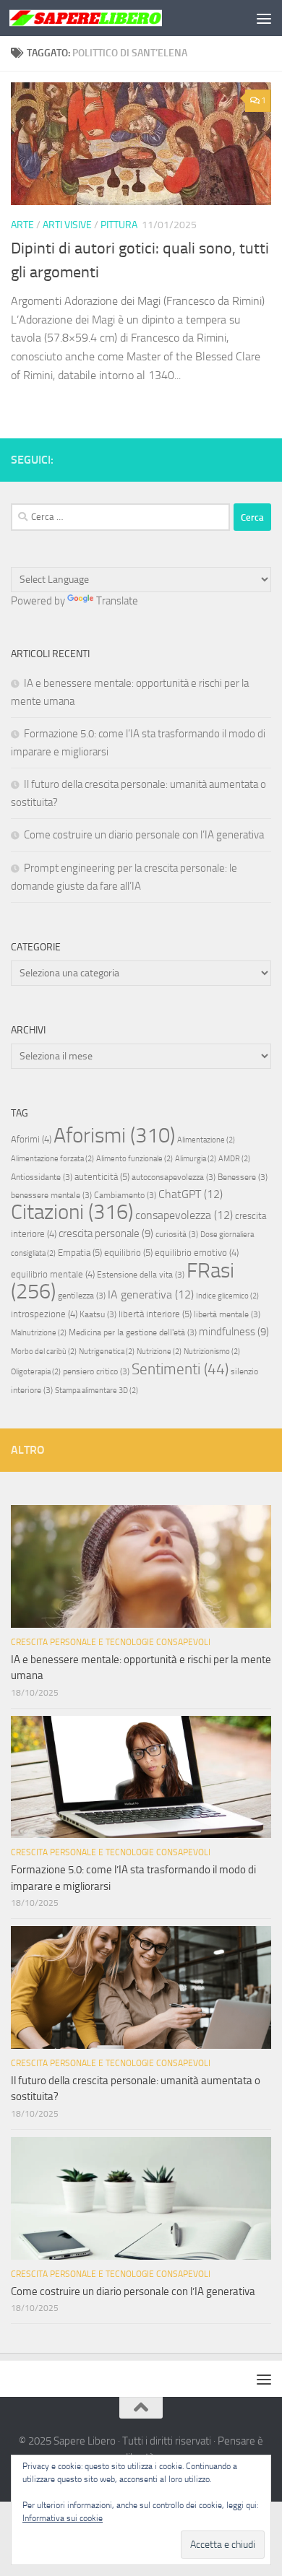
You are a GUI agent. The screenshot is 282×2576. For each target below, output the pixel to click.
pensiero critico (96, 1371)
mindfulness (234, 1332)
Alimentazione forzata (52, 1159)
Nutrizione (159, 1352)
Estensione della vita (141, 1275)
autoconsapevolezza (174, 1177)
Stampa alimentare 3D (97, 1391)
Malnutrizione (39, 1333)
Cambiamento (125, 1195)
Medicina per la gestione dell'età (133, 1332)
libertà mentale (227, 1314)
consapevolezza (184, 1215)
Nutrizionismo (212, 1352)
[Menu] (264, 18)
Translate (117, 601)
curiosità (177, 1234)
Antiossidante (42, 1177)
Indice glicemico (227, 1296)
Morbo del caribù (44, 1352)
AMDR (234, 1159)
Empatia (80, 1253)
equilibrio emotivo (197, 1253)
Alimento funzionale (134, 1159)
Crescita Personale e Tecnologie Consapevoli (111, 1642)
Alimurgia (196, 1159)
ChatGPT (191, 1194)
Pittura (119, 225)
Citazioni (72, 1212)
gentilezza (82, 1296)
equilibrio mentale (53, 1274)
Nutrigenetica (107, 1352)
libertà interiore (155, 1314)
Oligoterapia (36, 1372)
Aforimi (31, 1139)
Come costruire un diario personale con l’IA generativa (144, 835)
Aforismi (114, 1135)
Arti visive (67, 225)
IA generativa (151, 1294)
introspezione (44, 1314)
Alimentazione (206, 1140)
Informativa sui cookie (63, 2518)
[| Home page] (111, 18)
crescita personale (106, 1233)
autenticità (102, 1177)
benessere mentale (51, 1195)
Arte (22, 225)
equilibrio (128, 1253)
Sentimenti (180, 1369)
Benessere (243, 1177)
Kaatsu (98, 1314)
